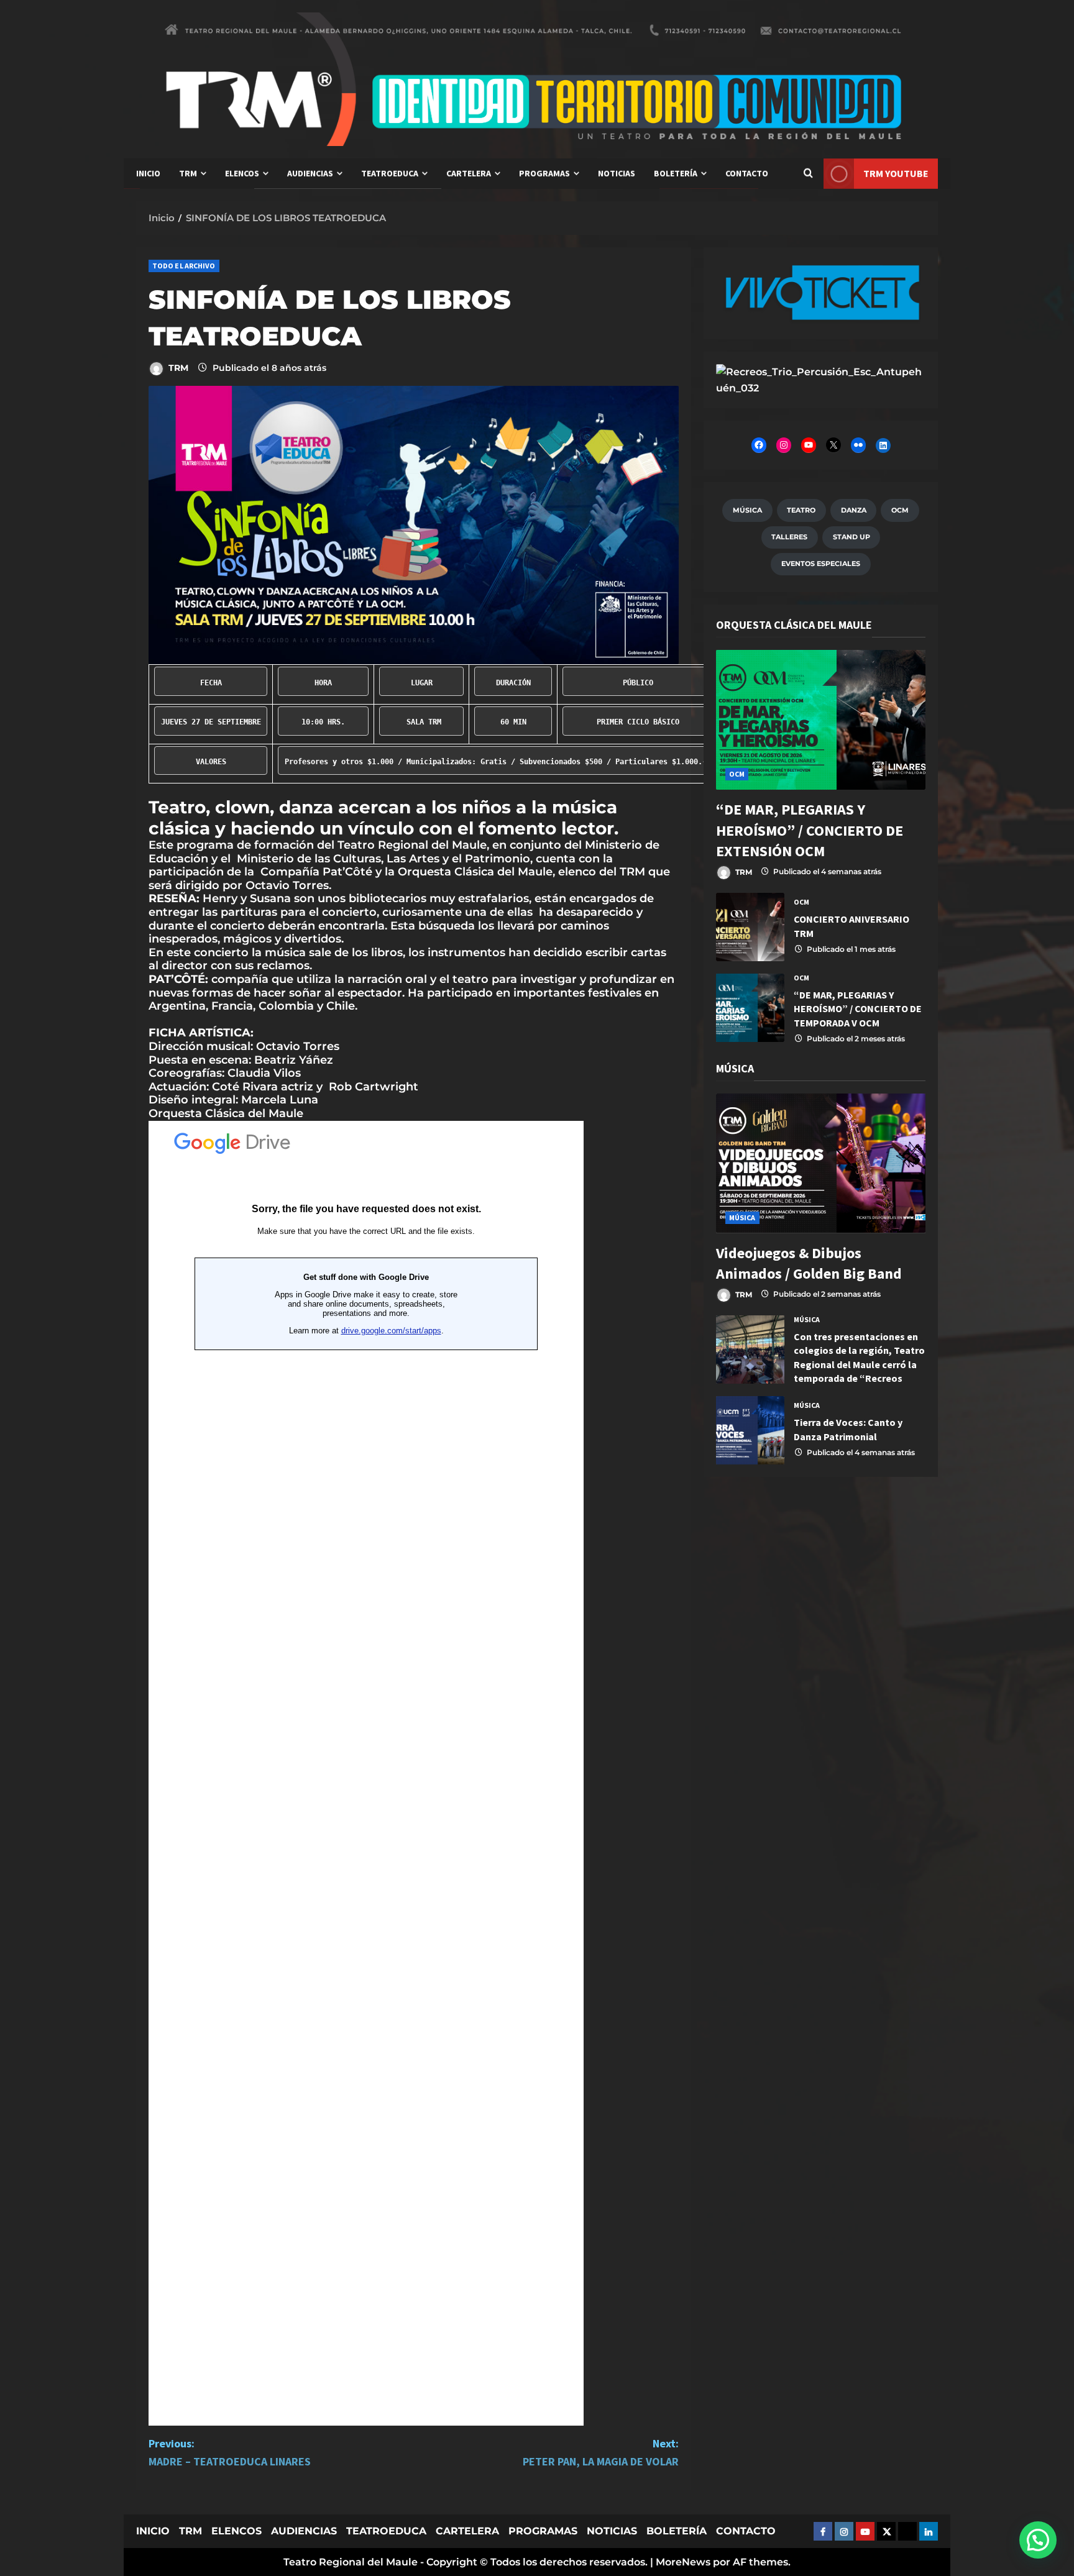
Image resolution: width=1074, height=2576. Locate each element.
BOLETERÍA (676, 173)
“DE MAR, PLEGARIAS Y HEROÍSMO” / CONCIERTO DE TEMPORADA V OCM (750, 1008)
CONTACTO (747, 173)
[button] (1038, 2540)
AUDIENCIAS (310, 173)
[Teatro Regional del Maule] (821, 379)
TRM (188, 173)
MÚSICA (742, 1217)
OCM (737, 774)
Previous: (230, 2452)
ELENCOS (242, 173)
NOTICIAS (617, 173)
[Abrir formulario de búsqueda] (808, 174)
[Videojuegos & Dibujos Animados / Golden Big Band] (821, 1163)
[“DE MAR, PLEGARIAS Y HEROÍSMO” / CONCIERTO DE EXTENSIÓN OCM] (821, 720)
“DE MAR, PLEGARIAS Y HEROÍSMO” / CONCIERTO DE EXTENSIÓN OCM (810, 830)
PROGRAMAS (544, 173)
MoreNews (683, 2562)
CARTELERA (469, 173)
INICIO (148, 173)
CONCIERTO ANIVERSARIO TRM (750, 927)
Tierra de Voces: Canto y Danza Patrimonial (750, 1430)
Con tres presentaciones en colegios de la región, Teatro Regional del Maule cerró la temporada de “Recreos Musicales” (750, 1350)
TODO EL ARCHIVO (184, 266)
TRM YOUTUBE (896, 173)
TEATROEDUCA (390, 173)
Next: (601, 2452)
